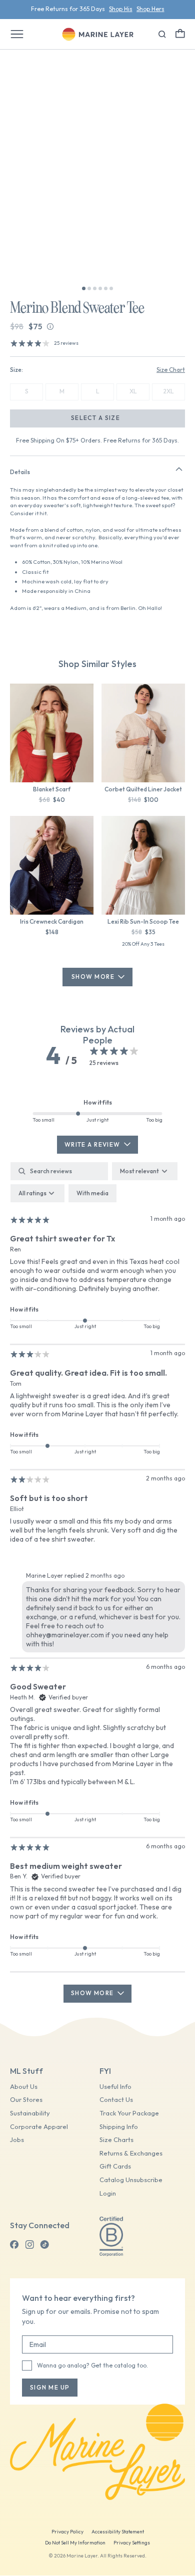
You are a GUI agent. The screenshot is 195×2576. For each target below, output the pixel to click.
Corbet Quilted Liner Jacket (143, 789)
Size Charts (116, 2140)
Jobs (17, 2140)
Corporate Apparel (39, 2127)
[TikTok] (44, 2245)
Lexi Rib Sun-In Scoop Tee (143, 921)
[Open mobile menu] (17, 34)
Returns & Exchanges (131, 2153)
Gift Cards (115, 2166)
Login (108, 2193)
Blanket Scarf (52, 789)
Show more (92, 1993)
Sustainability (30, 2113)
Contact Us (116, 2100)
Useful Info (115, 2087)
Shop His (121, 9)
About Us (24, 2087)
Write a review (92, 1144)
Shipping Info (119, 2127)
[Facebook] (14, 2245)
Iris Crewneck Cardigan (52, 921)
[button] (180, 33)
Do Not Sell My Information (75, 2543)
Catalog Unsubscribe (131, 2180)
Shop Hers (150, 9)
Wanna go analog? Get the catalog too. (92, 2365)
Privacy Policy (67, 2532)
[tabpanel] (97, 1582)
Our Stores (26, 2100)
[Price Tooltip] (50, 327)
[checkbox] (92, 1193)
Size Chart (171, 370)
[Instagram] (29, 2245)
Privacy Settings (132, 2543)
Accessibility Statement (118, 2532)
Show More (93, 977)
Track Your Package (129, 2113)
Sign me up (50, 2387)
